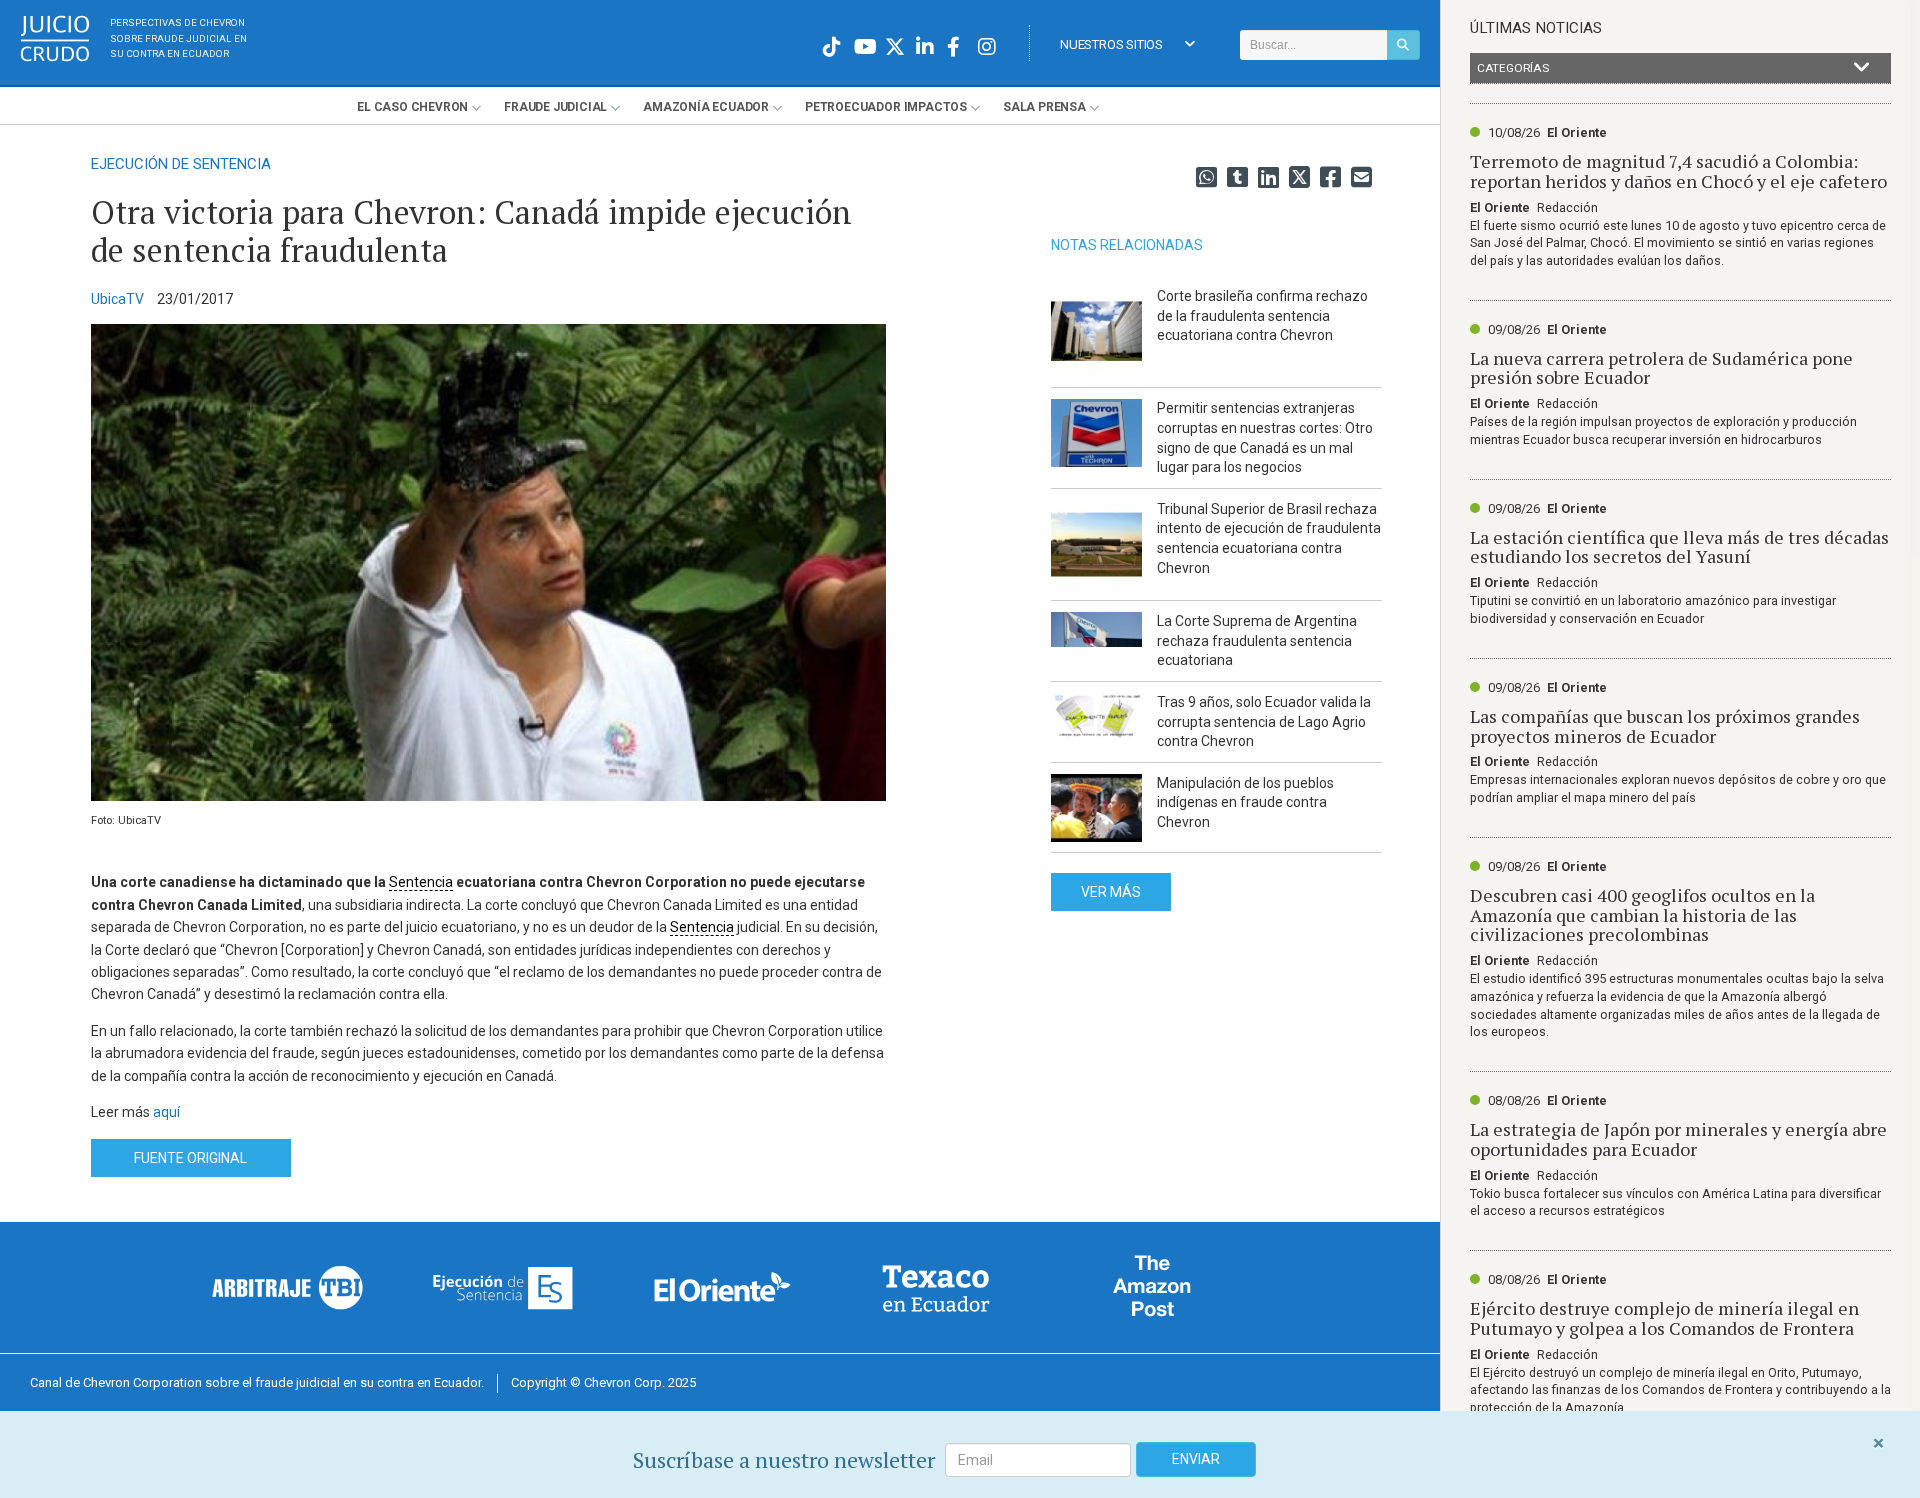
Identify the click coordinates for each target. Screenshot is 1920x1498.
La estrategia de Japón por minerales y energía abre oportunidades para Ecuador (1678, 1139)
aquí (166, 1112)
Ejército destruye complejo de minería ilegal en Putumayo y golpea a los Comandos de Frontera (1664, 1318)
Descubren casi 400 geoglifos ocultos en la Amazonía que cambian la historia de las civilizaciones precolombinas (1642, 915)
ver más (1111, 892)
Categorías (1513, 68)
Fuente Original (190, 1158)
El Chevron (412, 107)
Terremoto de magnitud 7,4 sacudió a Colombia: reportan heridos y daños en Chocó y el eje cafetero (1678, 171)
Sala (1044, 107)
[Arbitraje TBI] (288, 1287)
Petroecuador (886, 107)
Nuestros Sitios (1111, 44)
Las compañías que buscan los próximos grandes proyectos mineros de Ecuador (1665, 726)
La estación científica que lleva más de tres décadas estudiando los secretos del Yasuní (1679, 547)
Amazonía (706, 107)
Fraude (555, 107)
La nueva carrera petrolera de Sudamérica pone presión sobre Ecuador (1661, 368)
